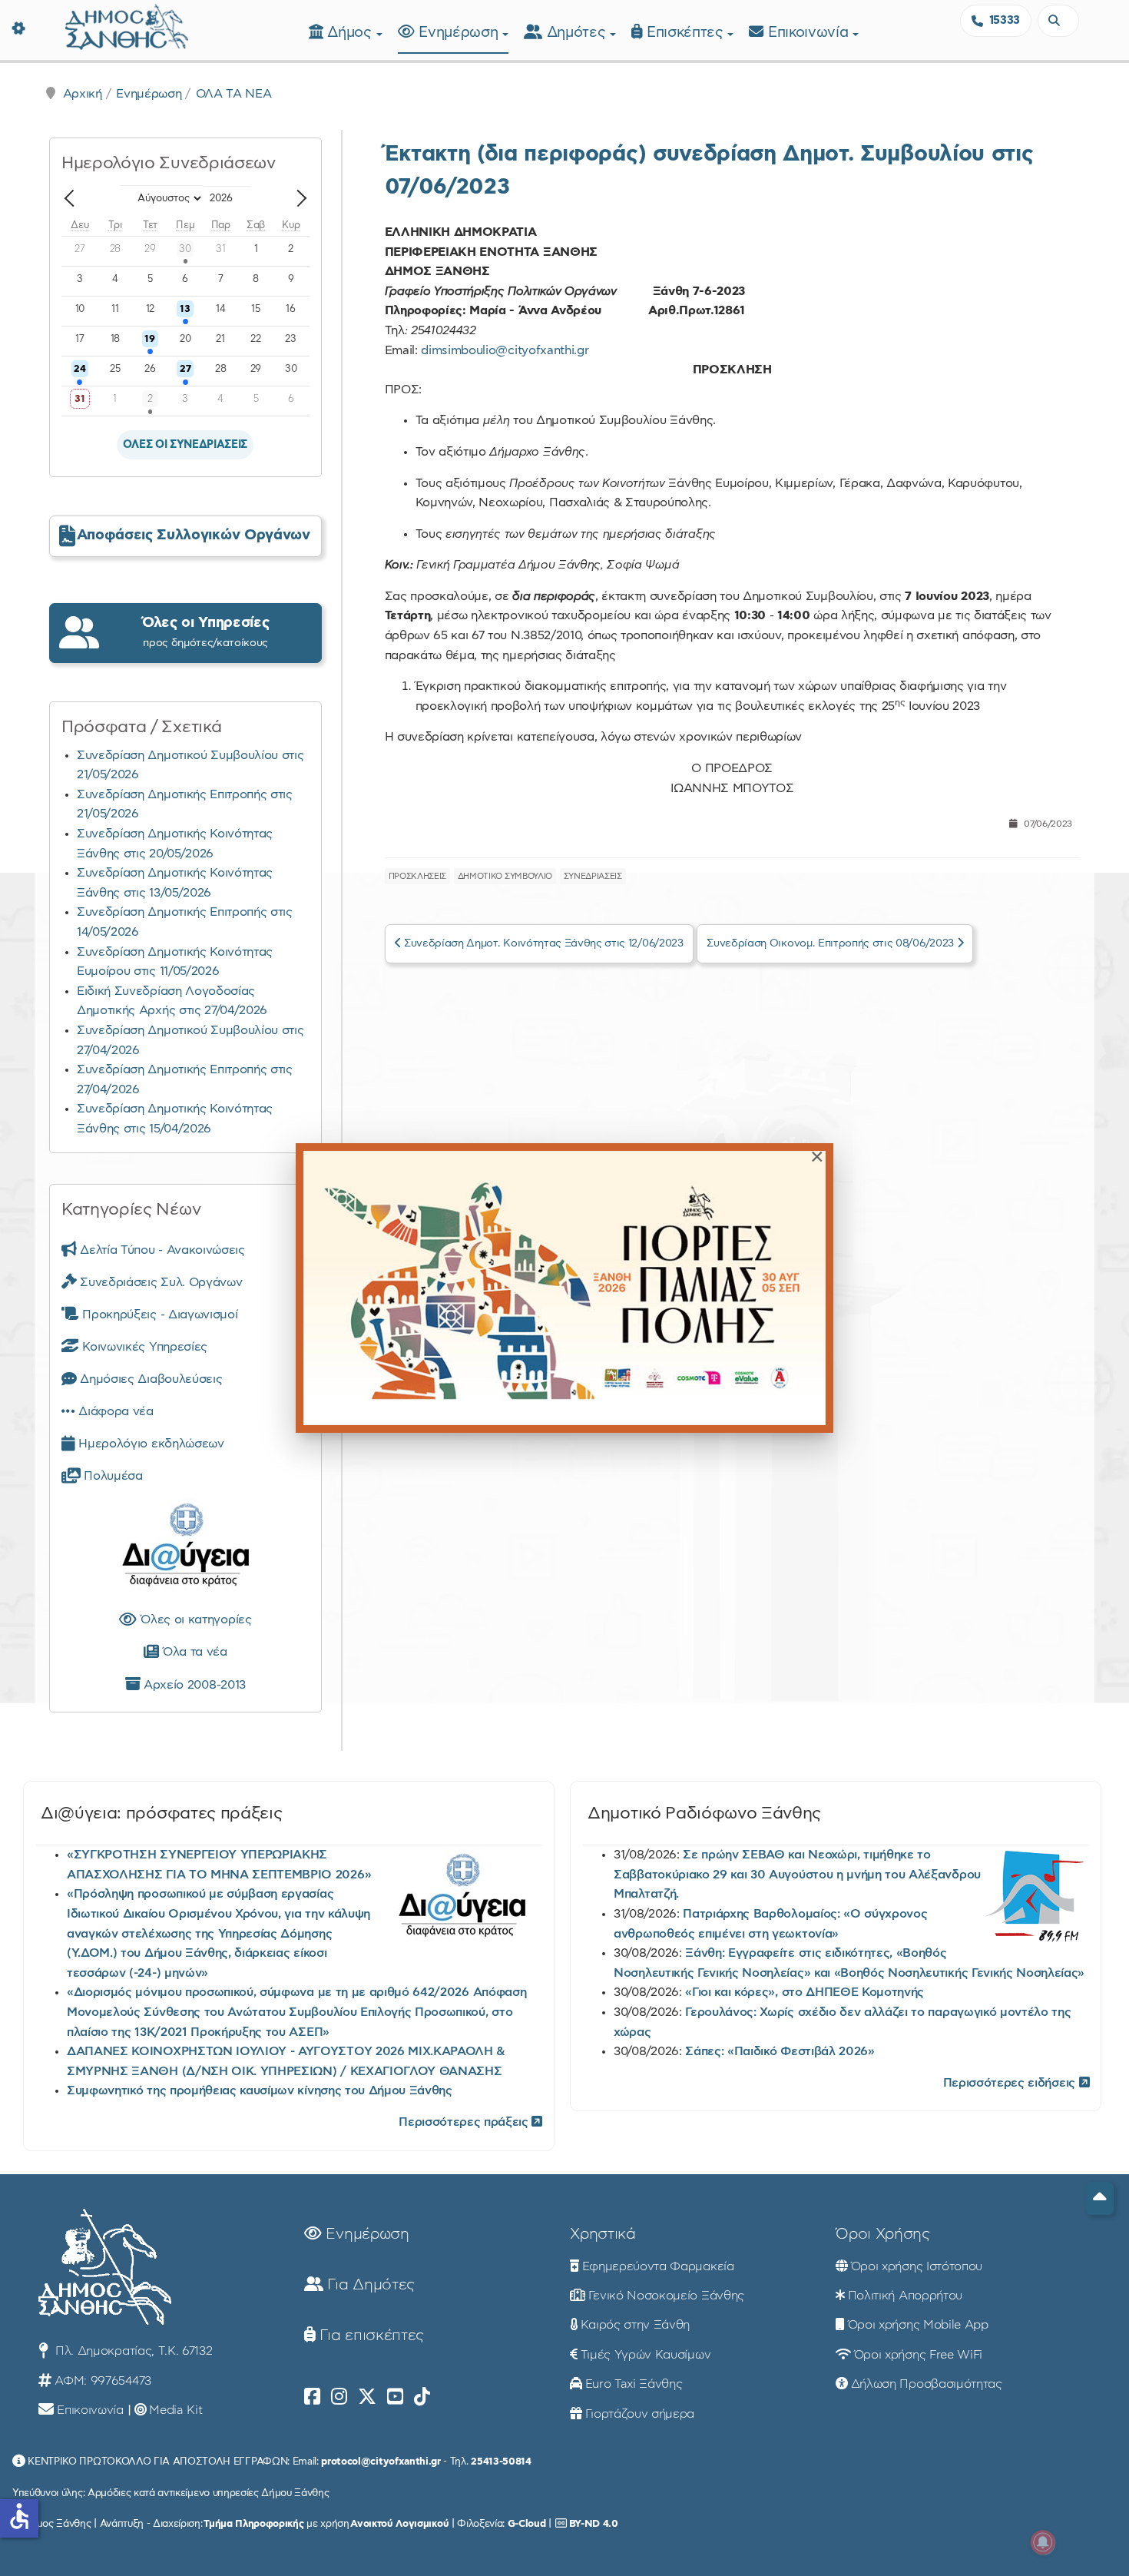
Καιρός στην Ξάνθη (636, 2325)
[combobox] (1058, 21)
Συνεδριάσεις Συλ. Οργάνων (159, 1282)
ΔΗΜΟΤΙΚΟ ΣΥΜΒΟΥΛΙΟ (505, 876)
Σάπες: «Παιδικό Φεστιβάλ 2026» (780, 2051)
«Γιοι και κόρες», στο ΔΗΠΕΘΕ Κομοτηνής (805, 1992)
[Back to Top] (1100, 2198)
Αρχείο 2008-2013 (193, 1685)
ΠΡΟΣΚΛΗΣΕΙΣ (417, 876)
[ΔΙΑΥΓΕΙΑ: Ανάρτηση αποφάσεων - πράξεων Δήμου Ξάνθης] (185, 1548)
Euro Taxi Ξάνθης (634, 2384)
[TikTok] (422, 2397)
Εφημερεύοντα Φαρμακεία (658, 2266)
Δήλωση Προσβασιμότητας (927, 2384)
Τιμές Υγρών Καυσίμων (646, 2355)
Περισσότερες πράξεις (465, 2122)
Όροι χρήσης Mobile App (918, 2325)
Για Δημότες (369, 2285)
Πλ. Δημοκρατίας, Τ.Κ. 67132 (132, 2351)
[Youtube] (395, 2397)
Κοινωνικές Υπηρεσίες (143, 1347)
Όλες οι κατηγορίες (194, 1620)
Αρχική (83, 94)
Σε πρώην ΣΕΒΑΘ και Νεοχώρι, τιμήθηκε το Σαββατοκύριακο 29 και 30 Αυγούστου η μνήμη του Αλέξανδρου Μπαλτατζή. (797, 1874)
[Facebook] (312, 2397)
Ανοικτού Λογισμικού (399, 2524)
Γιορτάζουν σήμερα (640, 2414)
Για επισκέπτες (370, 2336)
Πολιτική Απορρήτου (905, 2296)
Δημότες (578, 33)
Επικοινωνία (810, 33)
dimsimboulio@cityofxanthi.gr (505, 350)
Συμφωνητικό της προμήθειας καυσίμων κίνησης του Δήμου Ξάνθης (260, 2090)
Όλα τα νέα (192, 1652)
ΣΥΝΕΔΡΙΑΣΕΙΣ (593, 876)
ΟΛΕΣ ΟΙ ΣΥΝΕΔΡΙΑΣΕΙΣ (185, 445)
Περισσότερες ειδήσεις (1011, 2083)
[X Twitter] (367, 2397)
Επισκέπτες (687, 33)
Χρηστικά (603, 2234)
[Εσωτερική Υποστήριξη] (19, 27)
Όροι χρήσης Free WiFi (918, 2355)
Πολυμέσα (112, 1476)
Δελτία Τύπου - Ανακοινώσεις (161, 1250)
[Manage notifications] (1043, 2542)
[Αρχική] (127, 25)
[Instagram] (339, 2397)
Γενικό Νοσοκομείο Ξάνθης (666, 2296)
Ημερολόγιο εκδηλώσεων (150, 1444)
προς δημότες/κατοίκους (206, 632)
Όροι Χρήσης (882, 2234)
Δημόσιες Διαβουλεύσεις (149, 1379)
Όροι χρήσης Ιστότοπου (917, 2266)
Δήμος (351, 33)
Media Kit (175, 2410)
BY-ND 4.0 (594, 2524)
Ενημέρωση (460, 33)
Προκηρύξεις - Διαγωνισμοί (158, 1315)
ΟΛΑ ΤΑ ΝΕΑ (234, 94)
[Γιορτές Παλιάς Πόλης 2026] (564, 1288)
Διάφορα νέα (114, 1411)
